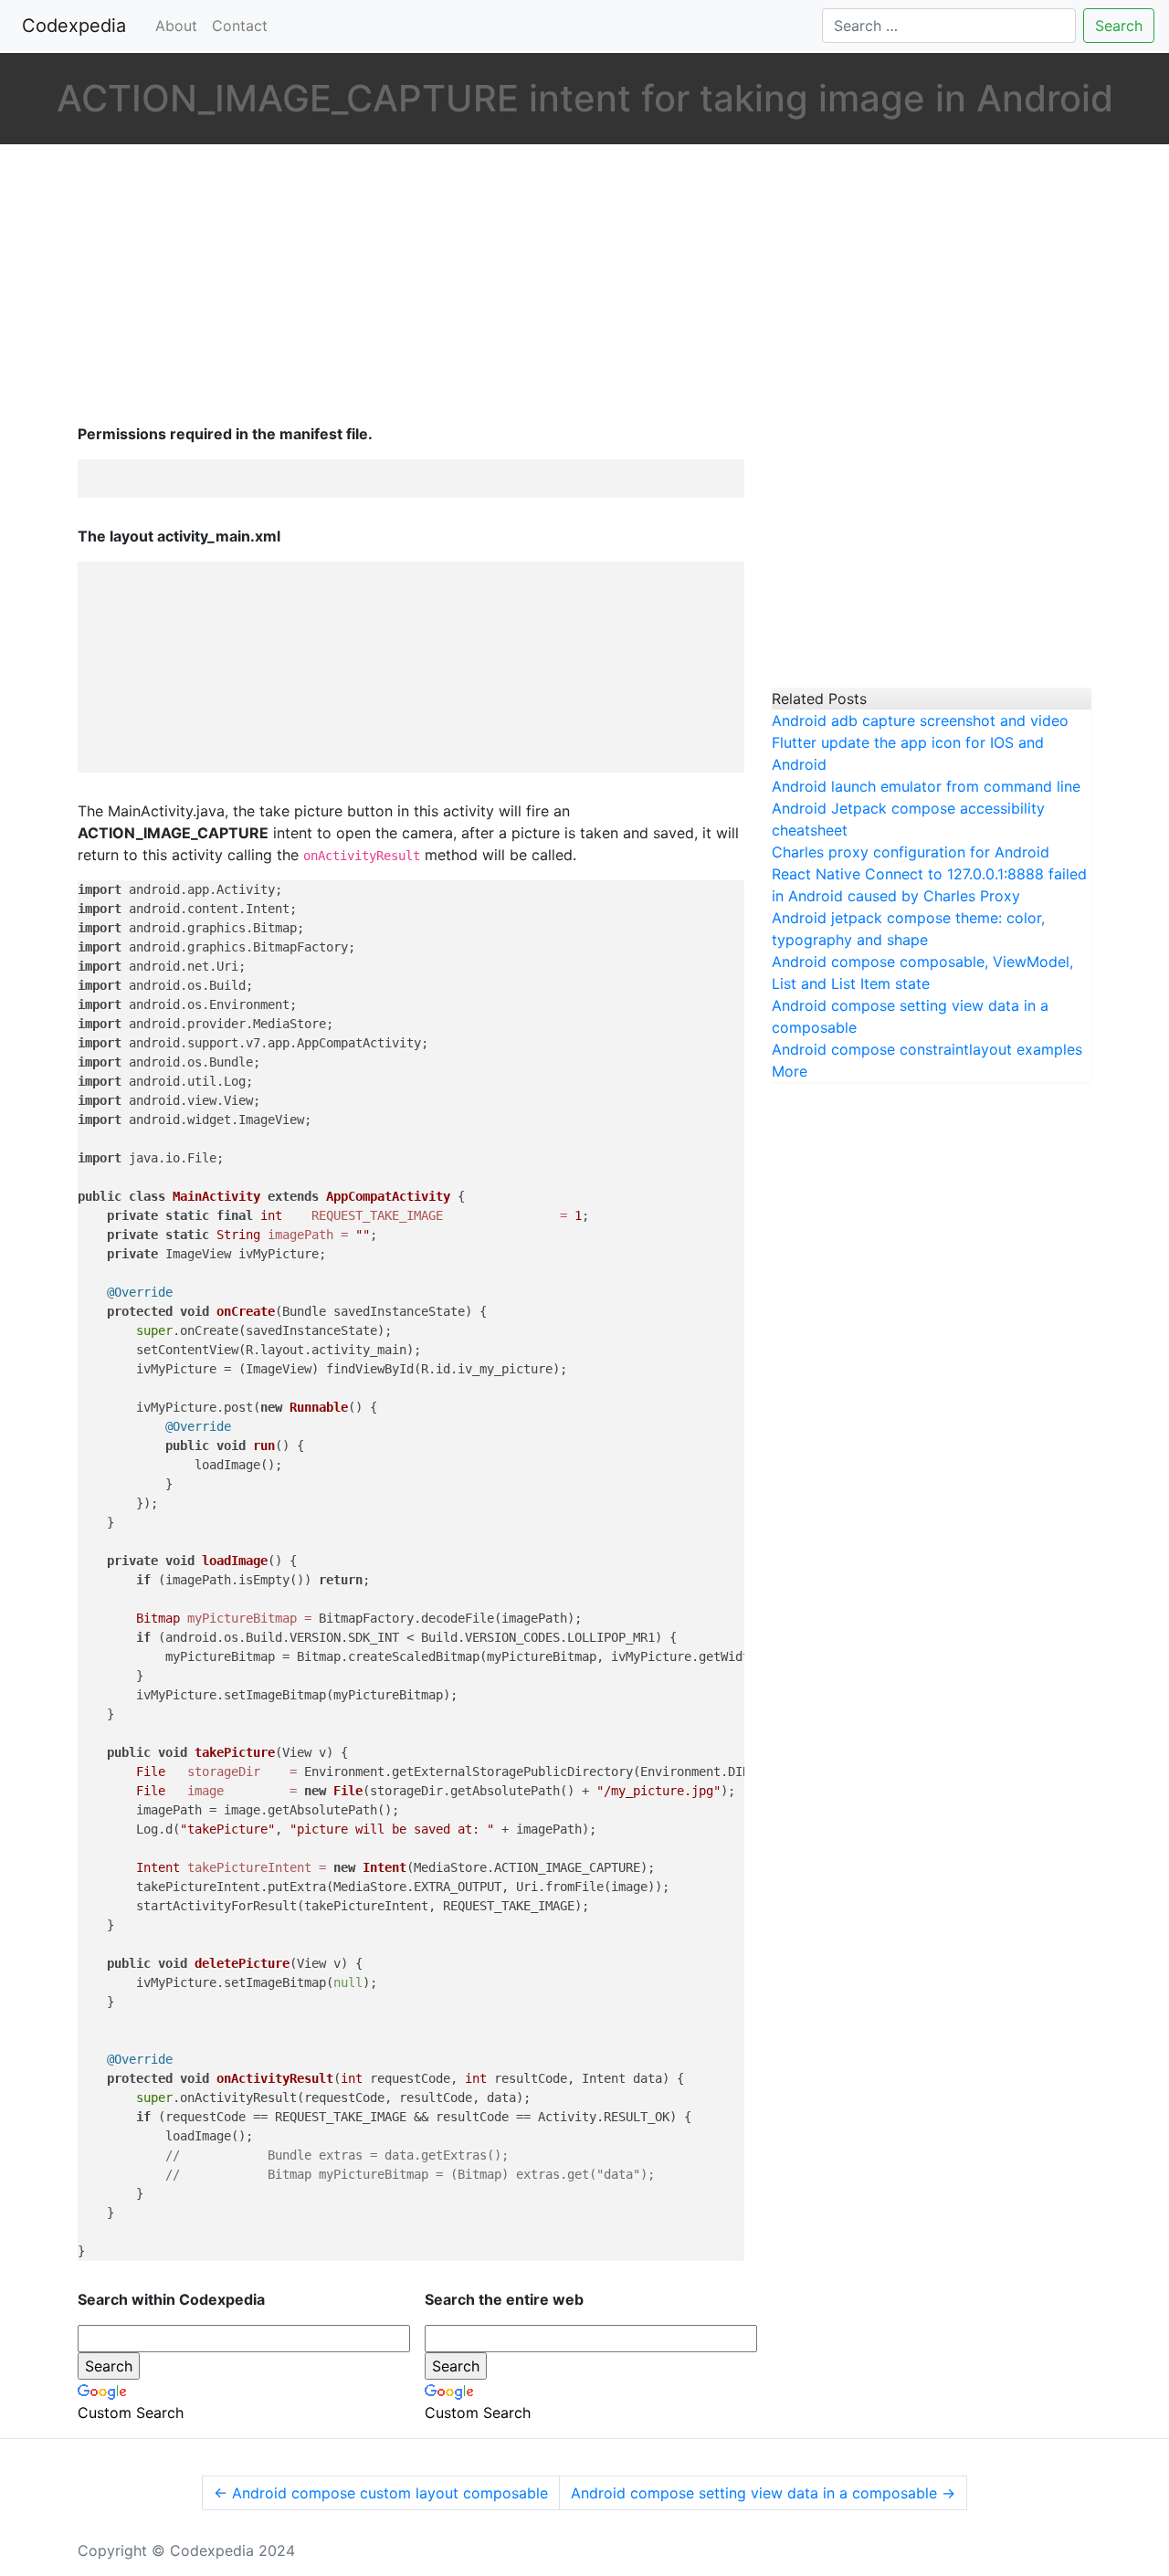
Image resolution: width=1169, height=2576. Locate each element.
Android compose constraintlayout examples (927, 1049)
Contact (240, 26)
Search (1119, 26)
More (790, 1071)
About (176, 26)
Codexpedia (78, 26)
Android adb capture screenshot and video (920, 720)
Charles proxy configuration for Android (911, 852)
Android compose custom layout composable (381, 2493)
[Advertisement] (411, 286)
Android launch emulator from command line (926, 786)
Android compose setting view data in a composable (763, 2493)
